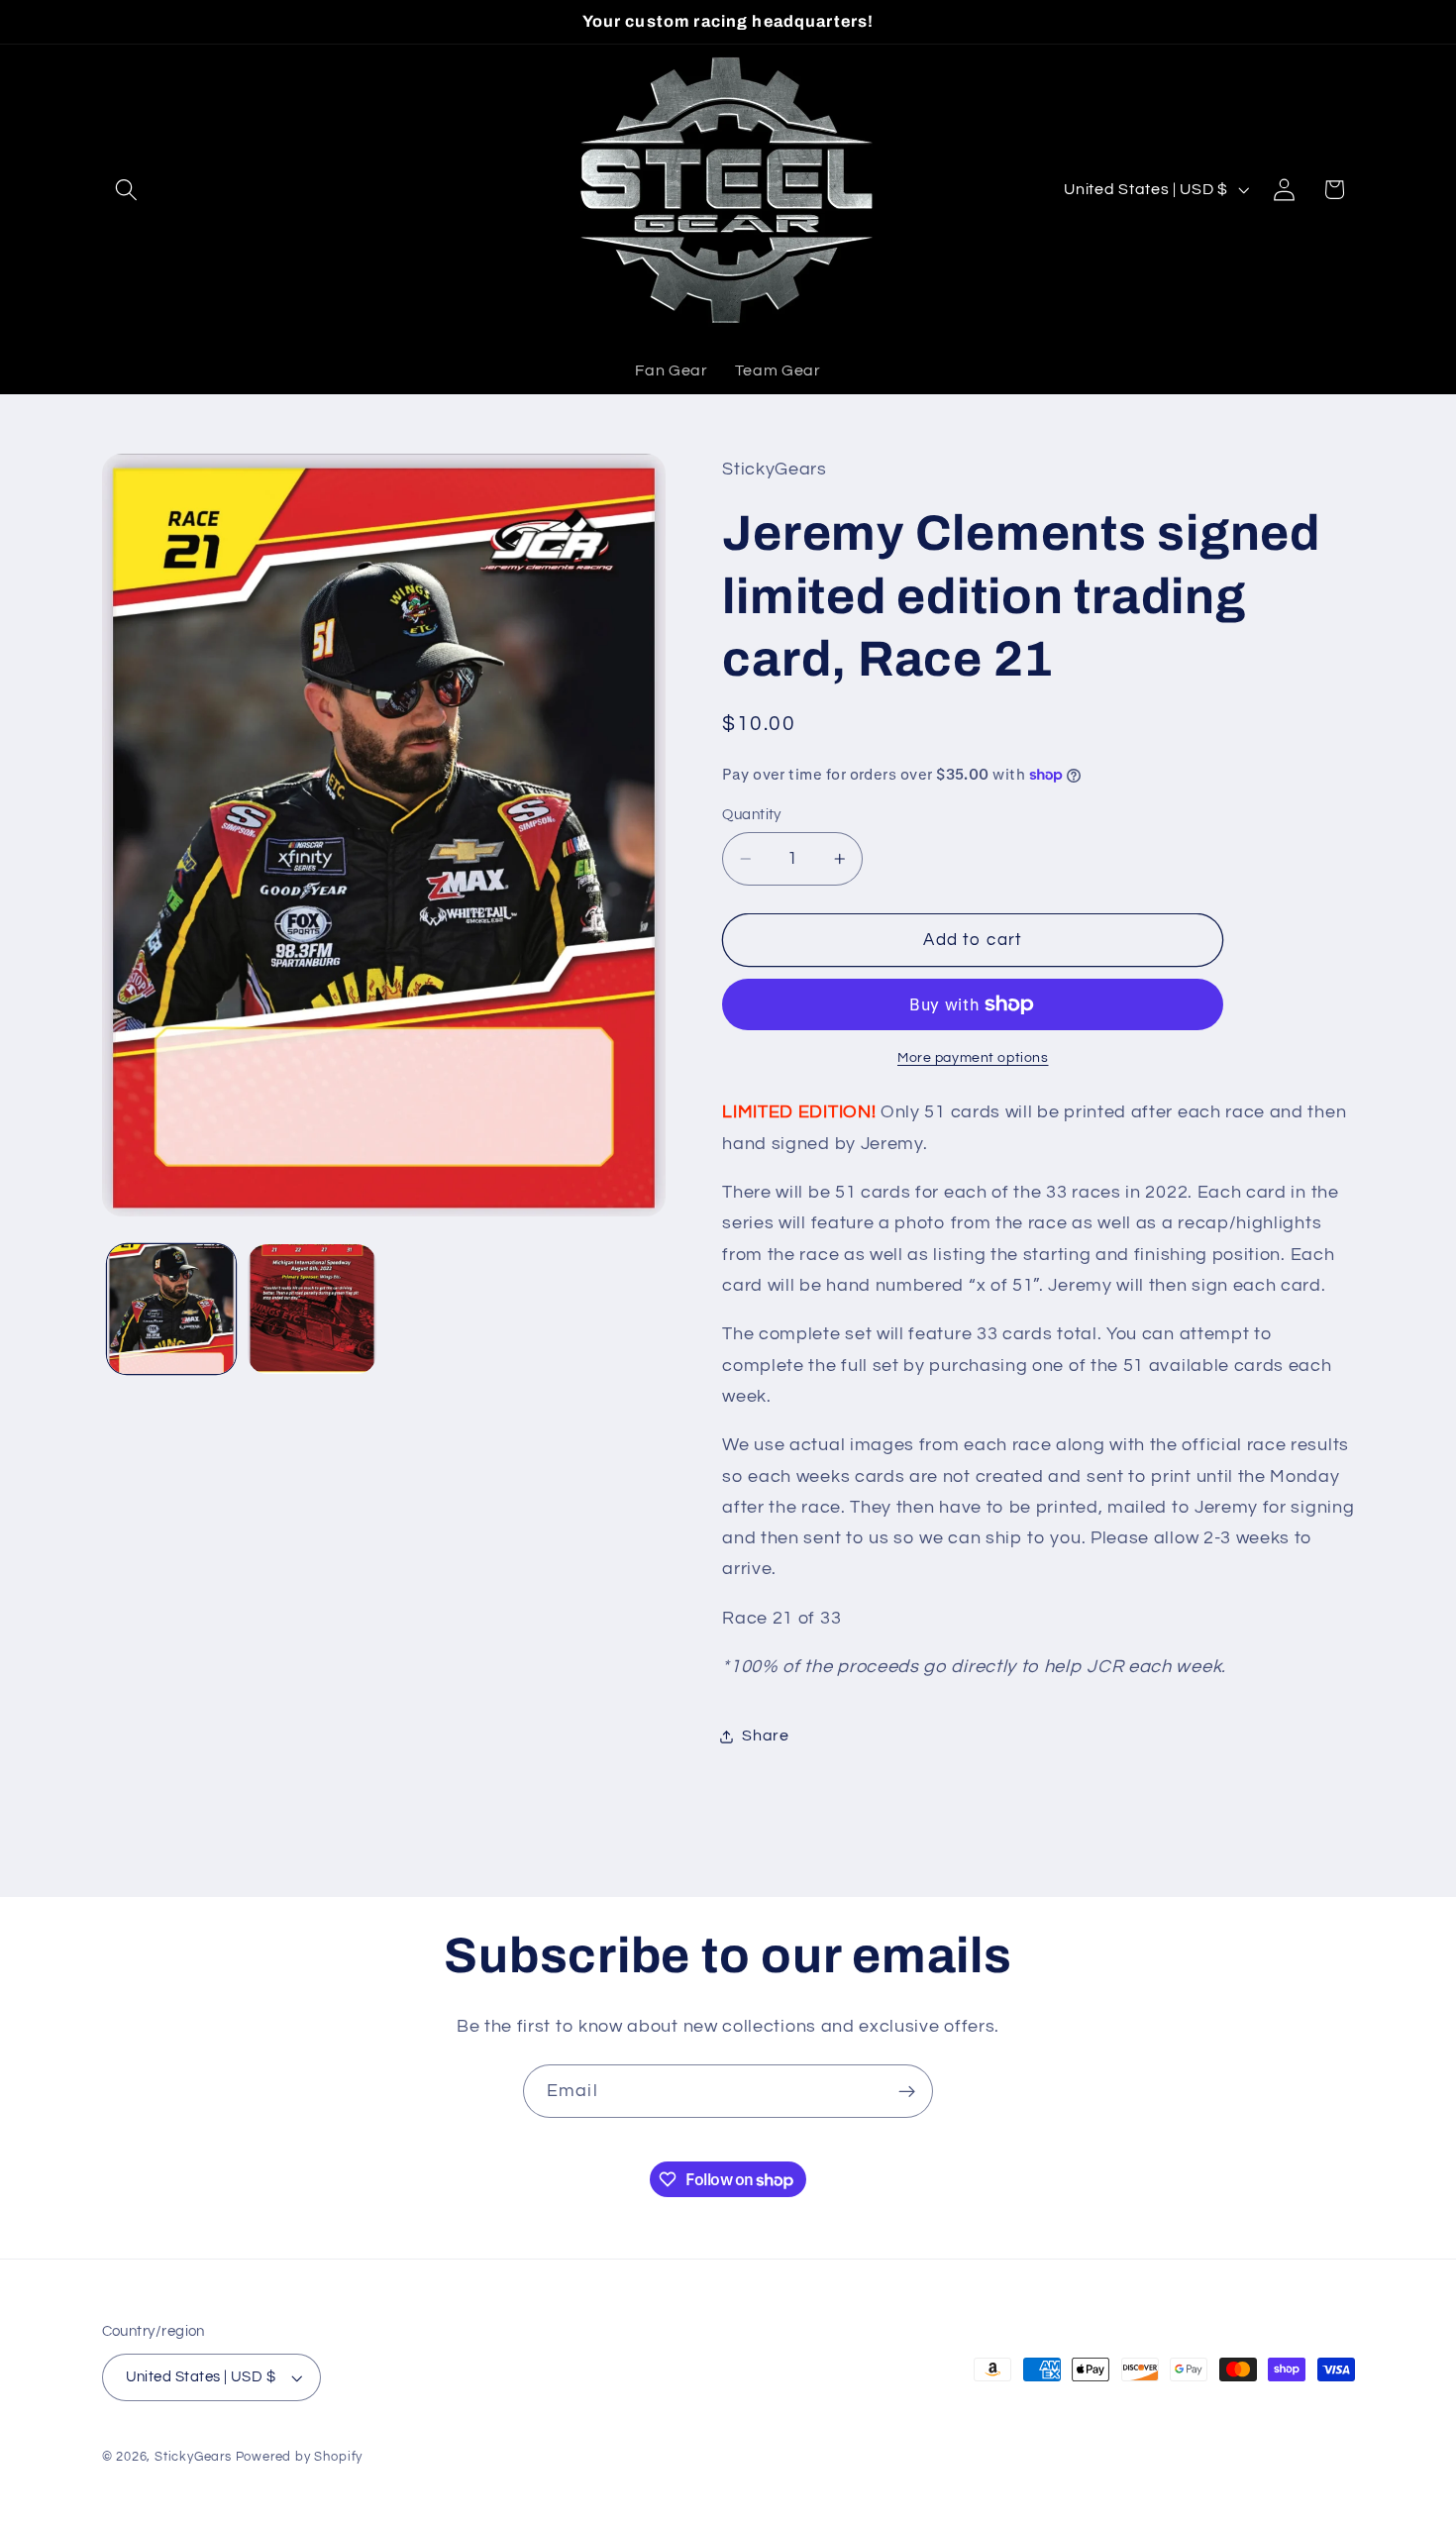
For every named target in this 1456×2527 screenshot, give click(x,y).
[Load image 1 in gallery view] (171, 1309)
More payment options (973, 1058)
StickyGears (193, 2457)
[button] (127, 190)
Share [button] (765, 1736)
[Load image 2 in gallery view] (312, 1309)
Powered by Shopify (300, 2457)
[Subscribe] (907, 2091)
